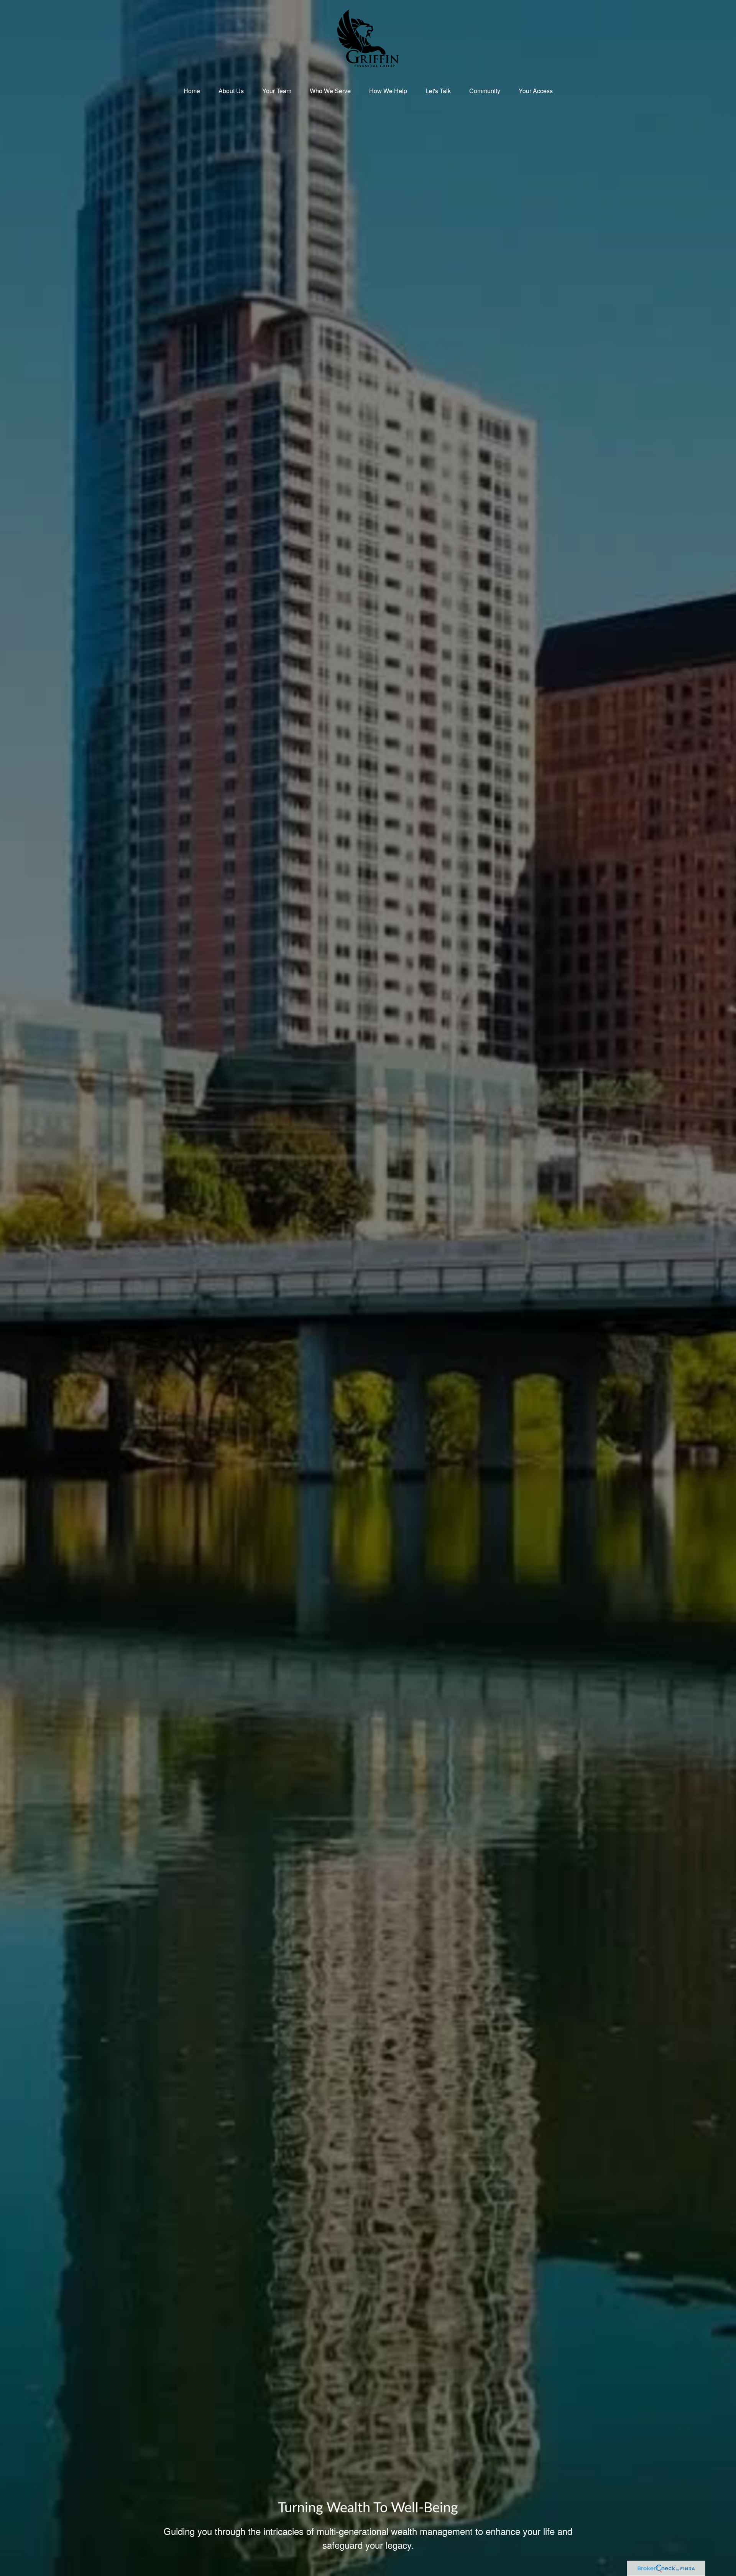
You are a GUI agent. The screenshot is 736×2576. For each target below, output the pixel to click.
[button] (192, 91)
